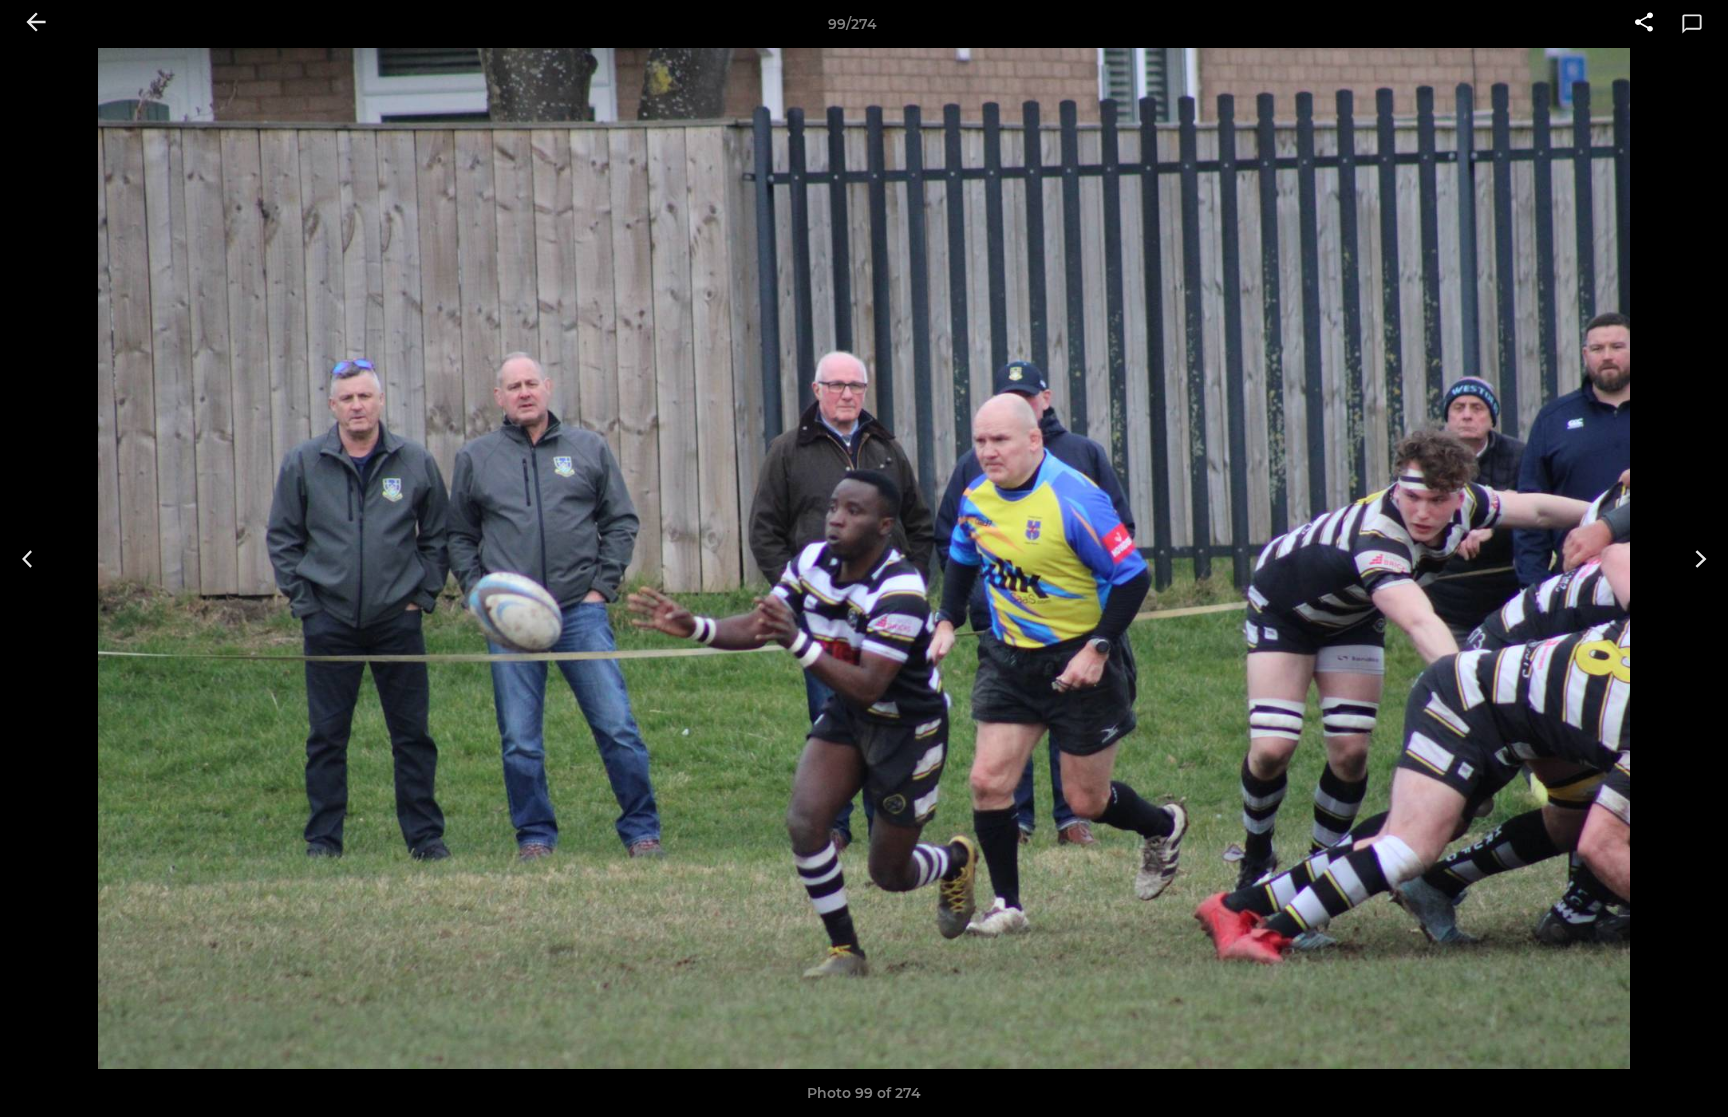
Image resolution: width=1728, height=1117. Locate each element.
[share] (1644, 24)
